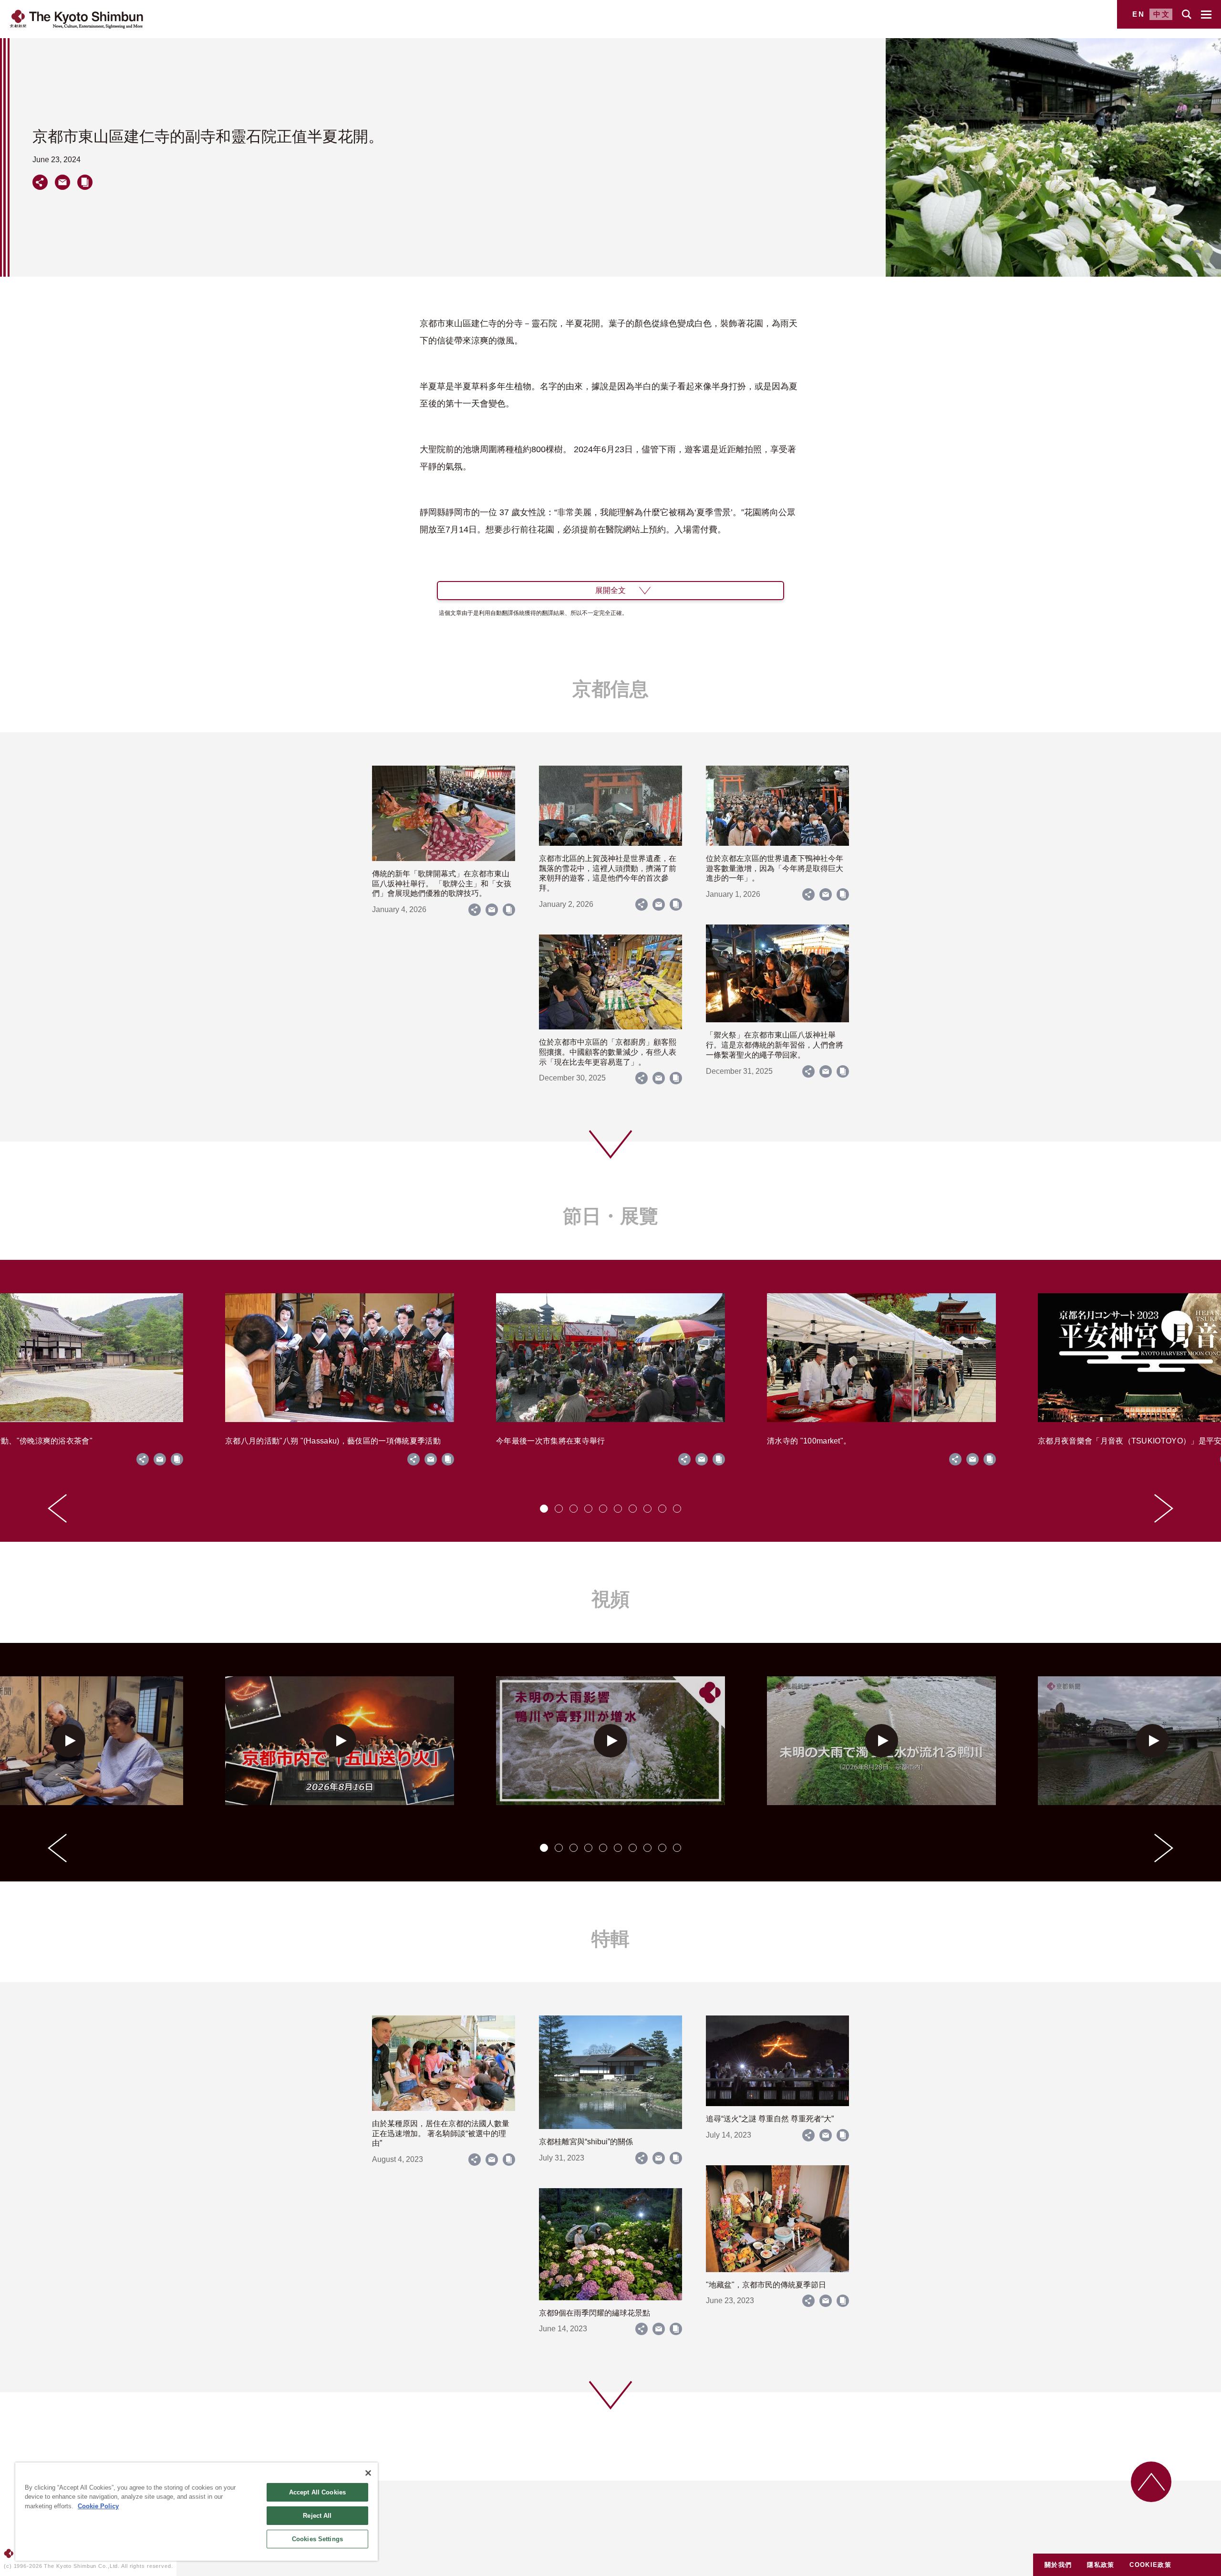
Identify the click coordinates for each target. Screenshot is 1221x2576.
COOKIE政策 (1150, 2565)
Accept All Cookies (317, 2492)
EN (1139, 14)
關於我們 (1058, 2565)
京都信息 (610, 689)
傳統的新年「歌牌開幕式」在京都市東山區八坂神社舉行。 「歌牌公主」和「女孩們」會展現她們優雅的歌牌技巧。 (442, 884)
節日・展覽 (610, 1216)
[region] (197, 2512)
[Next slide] (1164, 1508)
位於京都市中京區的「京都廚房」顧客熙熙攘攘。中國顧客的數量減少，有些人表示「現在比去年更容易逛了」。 (608, 1052)
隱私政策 (1101, 2565)
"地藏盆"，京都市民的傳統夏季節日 (766, 2285)
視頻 (610, 1599)
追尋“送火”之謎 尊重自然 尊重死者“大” (770, 2119)
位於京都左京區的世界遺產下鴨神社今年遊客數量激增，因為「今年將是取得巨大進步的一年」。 (775, 868)
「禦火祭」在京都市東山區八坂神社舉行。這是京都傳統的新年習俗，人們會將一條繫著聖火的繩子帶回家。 (775, 1045)
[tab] (544, 1509)
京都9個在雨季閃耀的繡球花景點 (595, 2313)
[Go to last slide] (57, 1508)
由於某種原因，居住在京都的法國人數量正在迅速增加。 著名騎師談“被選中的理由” (441, 2134)
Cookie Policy (98, 2506)
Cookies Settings (317, 2539)
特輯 (610, 1939)
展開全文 (610, 590)
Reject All (317, 2516)
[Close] (368, 2473)
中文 (1162, 14)
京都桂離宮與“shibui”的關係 (586, 2142)
